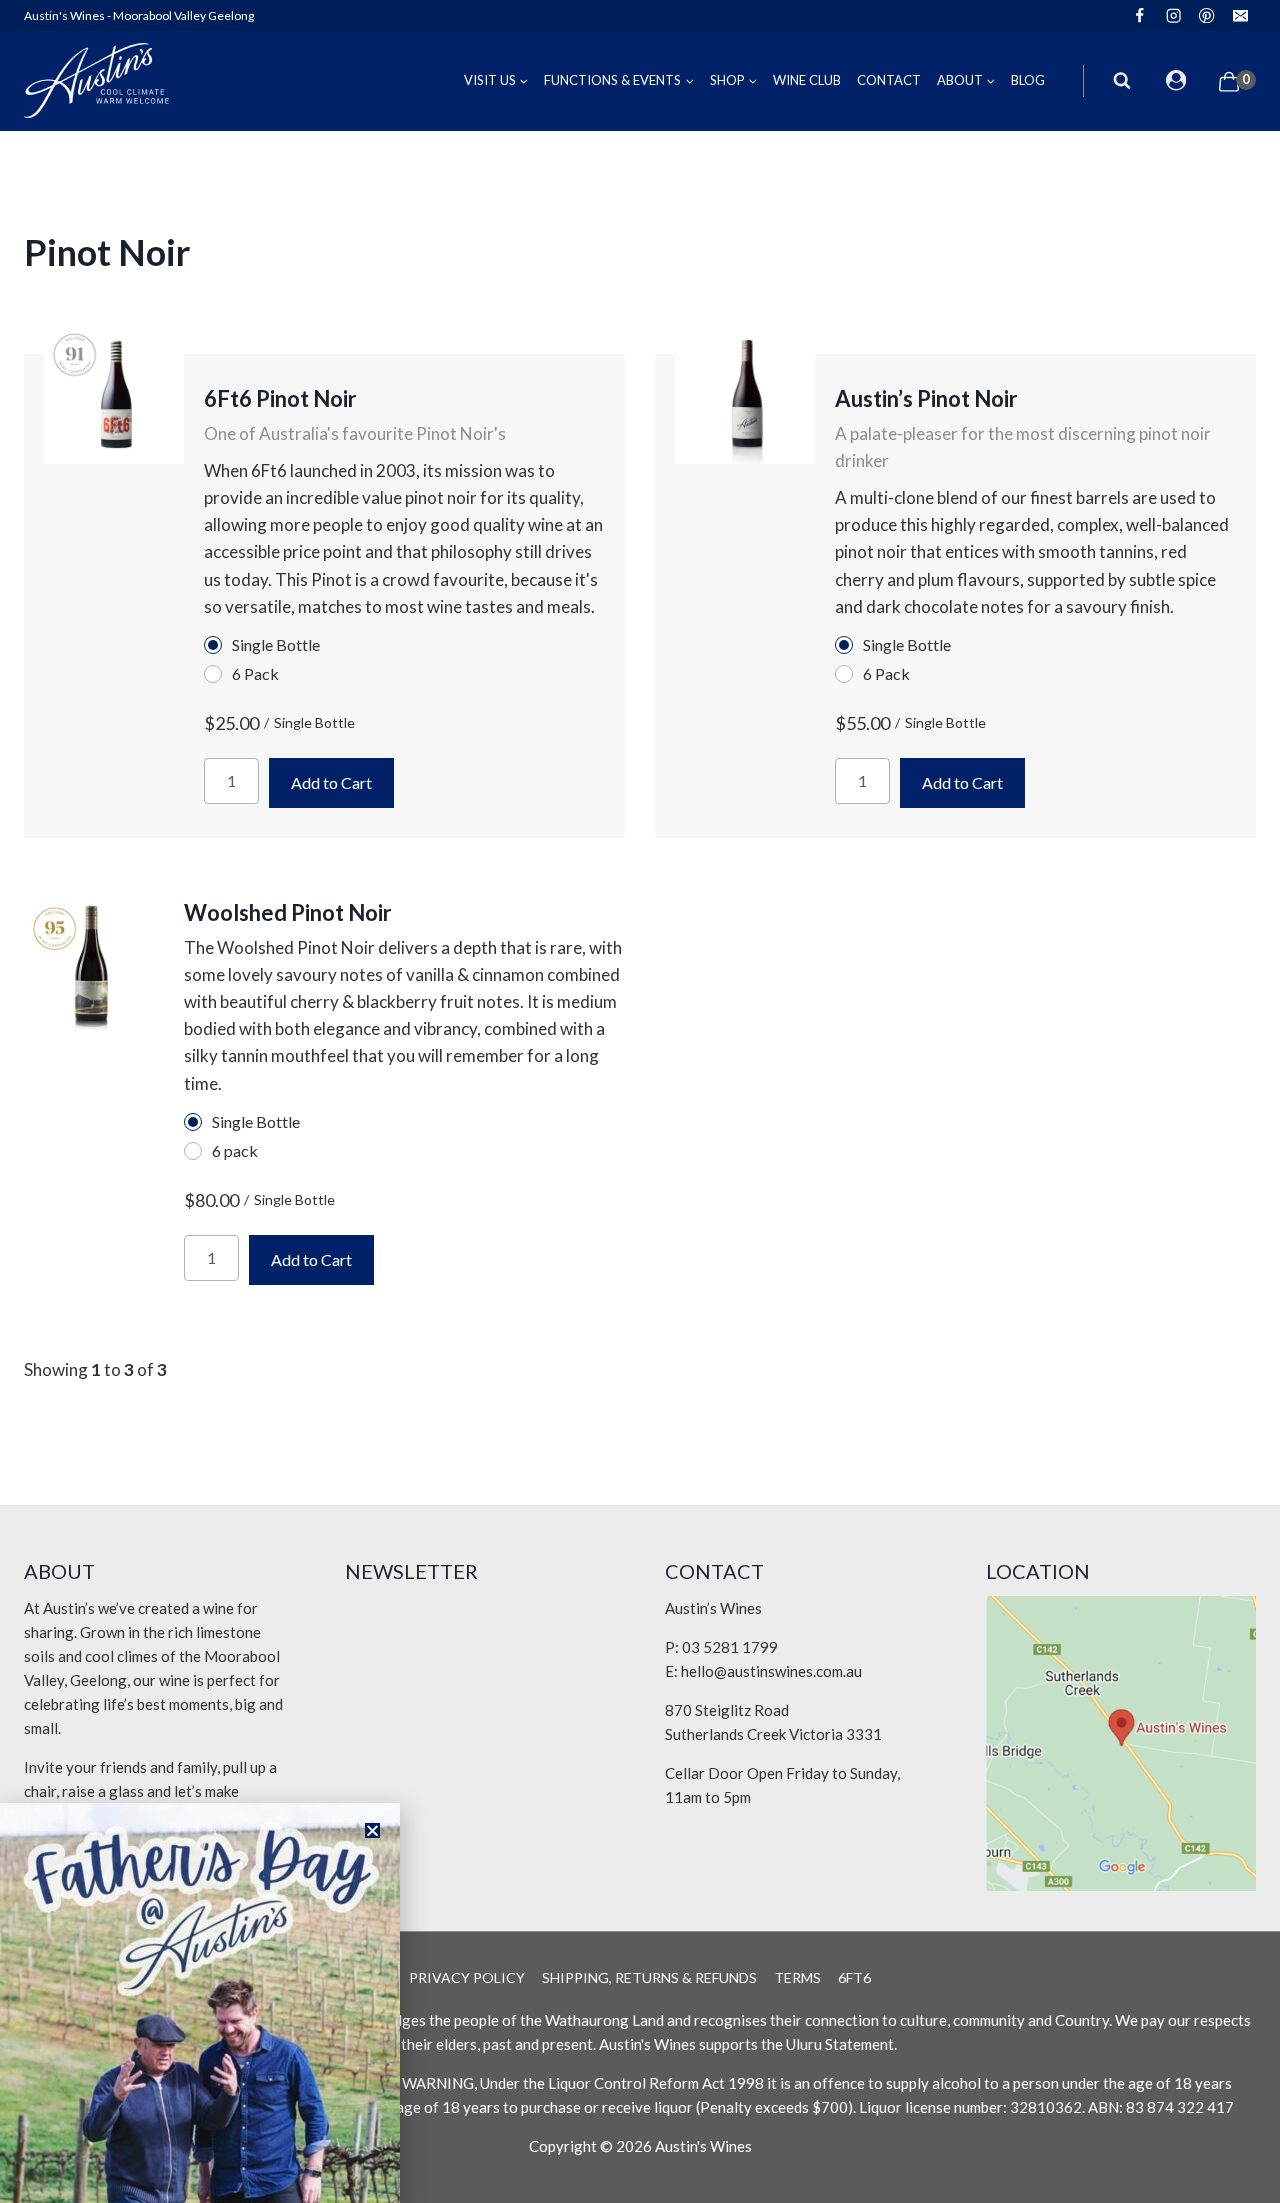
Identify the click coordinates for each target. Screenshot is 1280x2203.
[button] (372, 1830)
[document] (640, 1101)
